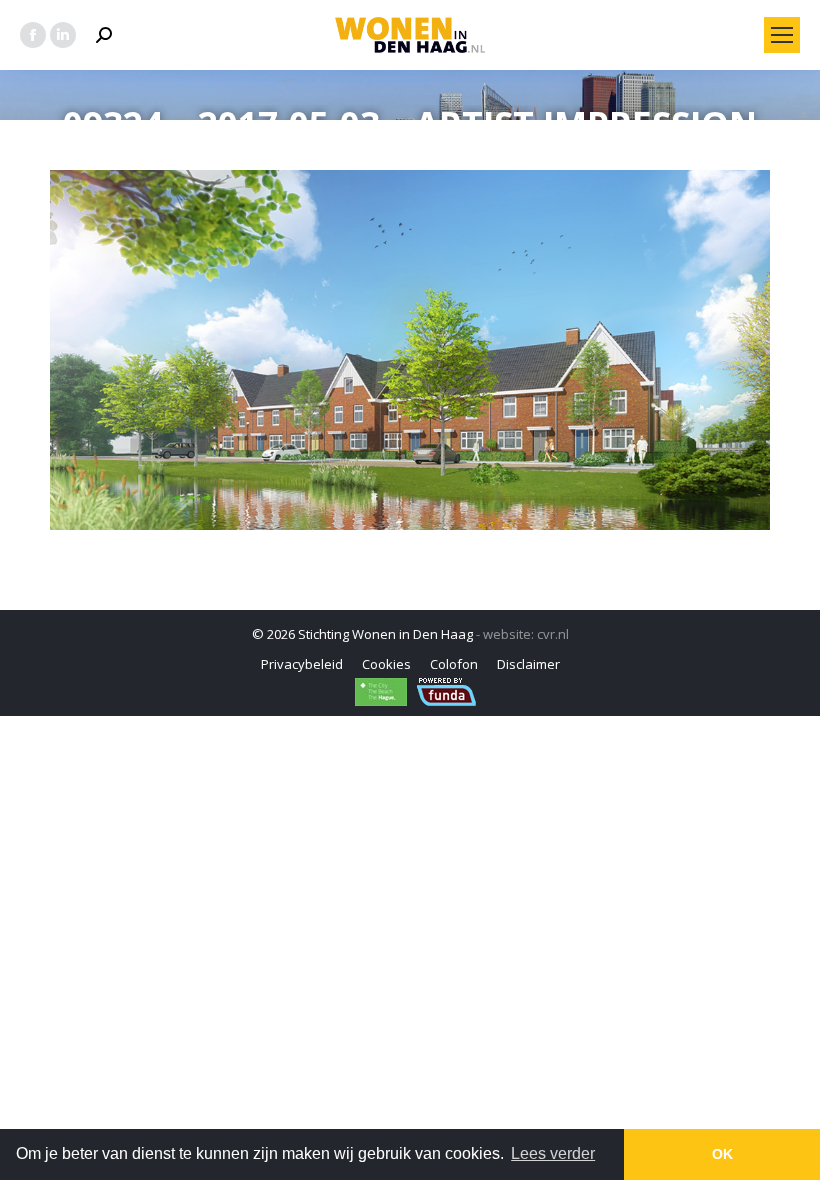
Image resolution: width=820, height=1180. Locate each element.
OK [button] (722, 1154)
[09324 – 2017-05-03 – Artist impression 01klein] (410, 350)
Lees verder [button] (553, 1153)
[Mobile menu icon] (782, 35)
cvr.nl (553, 634)
